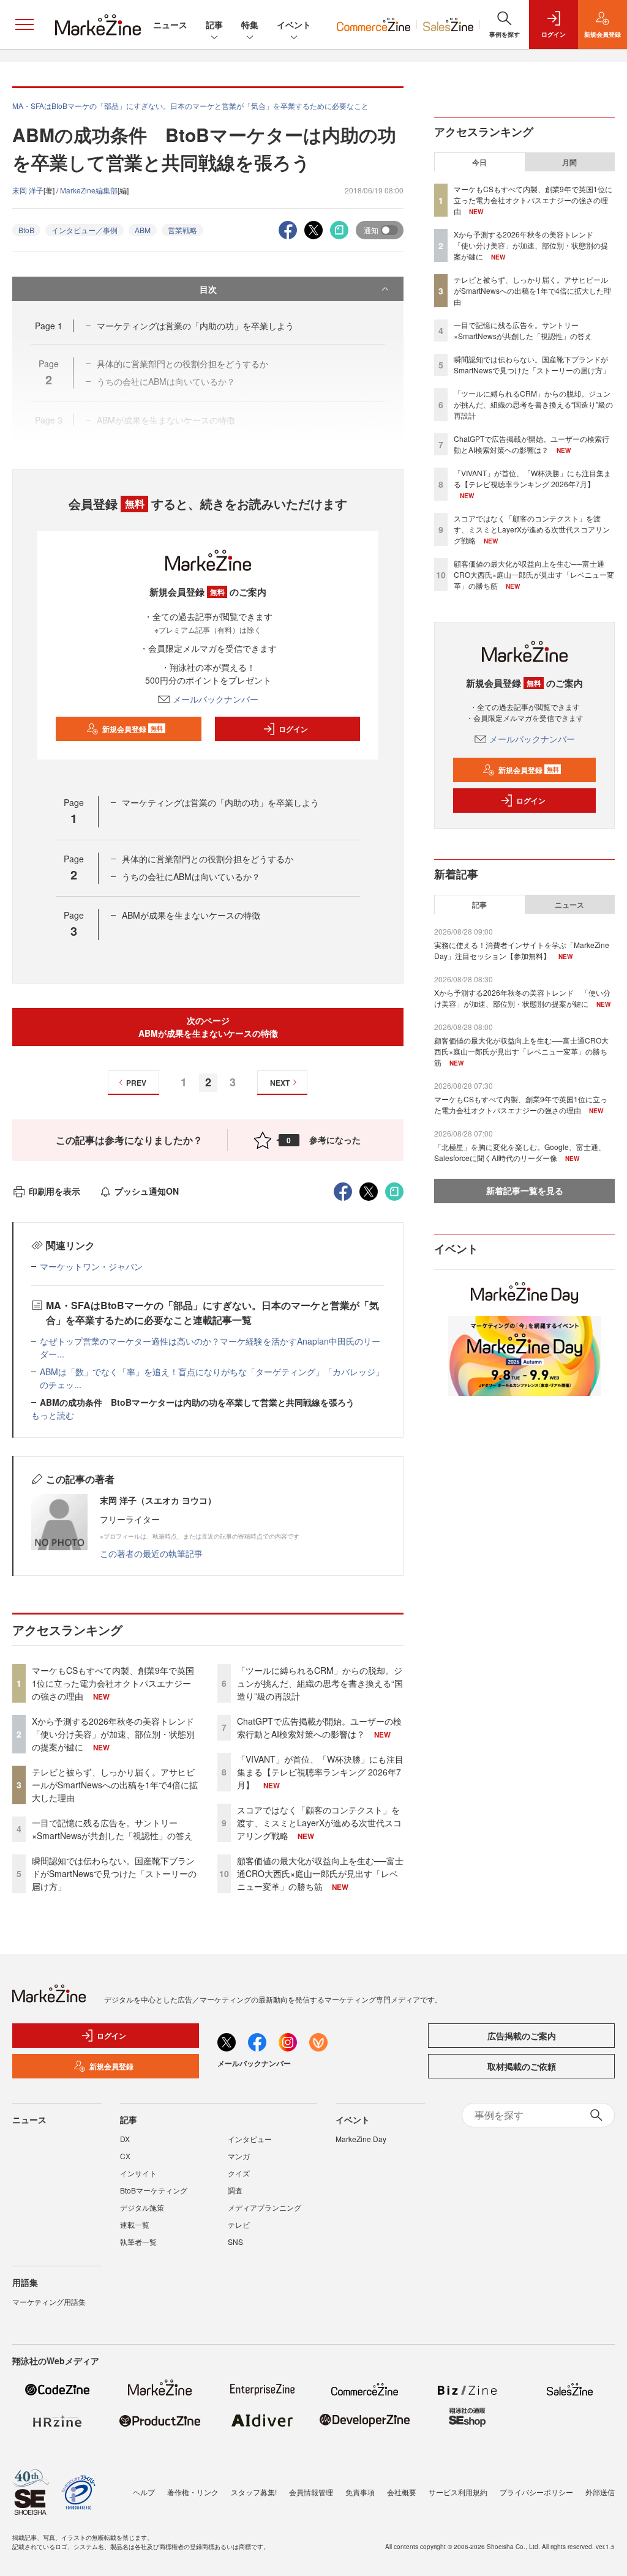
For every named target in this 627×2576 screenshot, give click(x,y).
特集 (250, 24)
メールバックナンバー (216, 699)
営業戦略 (182, 230)
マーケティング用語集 (49, 2302)
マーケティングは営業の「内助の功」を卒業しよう (195, 326)
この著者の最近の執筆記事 (151, 1553)
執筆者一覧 (138, 2242)
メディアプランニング (265, 2207)
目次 (208, 289)
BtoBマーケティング (154, 2190)
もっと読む (53, 1415)
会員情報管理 (311, 2492)
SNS (235, 2242)
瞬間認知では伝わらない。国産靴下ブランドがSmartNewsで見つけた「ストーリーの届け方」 (114, 1873)
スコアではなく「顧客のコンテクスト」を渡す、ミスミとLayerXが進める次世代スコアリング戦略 (319, 1823)
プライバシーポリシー (536, 2492)
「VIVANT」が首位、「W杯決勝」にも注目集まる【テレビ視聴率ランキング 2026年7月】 (320, 1772)
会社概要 (402, 2492)
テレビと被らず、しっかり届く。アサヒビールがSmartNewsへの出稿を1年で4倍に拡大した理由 (115, 1785)
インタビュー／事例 (84, 230)
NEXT (280, 1083)
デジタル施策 (142, 2207)
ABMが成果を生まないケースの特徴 (191, 915)
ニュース (170, 24)
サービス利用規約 (458, 2492)
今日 (479, 162)
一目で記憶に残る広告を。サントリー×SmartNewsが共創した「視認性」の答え (112, 1829)
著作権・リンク (193, 2492)
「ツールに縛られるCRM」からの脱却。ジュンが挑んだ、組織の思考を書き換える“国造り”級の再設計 (320, 1683)
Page (49, 326)
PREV (136, 1083)
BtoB (26, 230)
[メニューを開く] (24, 24)
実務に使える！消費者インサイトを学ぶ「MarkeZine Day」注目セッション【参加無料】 (522, 950)
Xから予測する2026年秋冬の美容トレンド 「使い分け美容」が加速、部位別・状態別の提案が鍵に (117, 1734)
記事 (214, 24)
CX (125, 2156)
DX (125, 2139)
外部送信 (600, 2492)
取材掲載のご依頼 (522, 2066)
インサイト (138, 2173)
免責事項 (360, 2492)
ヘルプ (144, 2492)
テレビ (239, 2224)
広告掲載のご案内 (522, 2036)
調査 (235, 2190)
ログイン (293, 729)
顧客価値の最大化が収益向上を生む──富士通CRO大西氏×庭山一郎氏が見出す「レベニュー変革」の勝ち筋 (320, 1873)
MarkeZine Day (361, 2139)
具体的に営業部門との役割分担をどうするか (208, 859)
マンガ (239, 2156)
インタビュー (250, 2139)
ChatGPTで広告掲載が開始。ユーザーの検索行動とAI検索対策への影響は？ (319, 1727)
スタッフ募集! (254, 2492)
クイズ (239, 2173)
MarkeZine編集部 (89, 190)
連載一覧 (135, 2224)
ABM (143, 230)
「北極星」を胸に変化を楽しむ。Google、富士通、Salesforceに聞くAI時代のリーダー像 (520, 1152)
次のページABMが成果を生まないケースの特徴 (208, 1027)
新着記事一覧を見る (525, 1190)
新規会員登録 (133, 729)
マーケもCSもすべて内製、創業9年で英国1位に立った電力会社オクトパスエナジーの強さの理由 (113, 1683)
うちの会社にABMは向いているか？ (191, 876)
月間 (569, 162)
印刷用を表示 (54, 1191)
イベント (294, 24)
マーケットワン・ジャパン (91, 1266)
